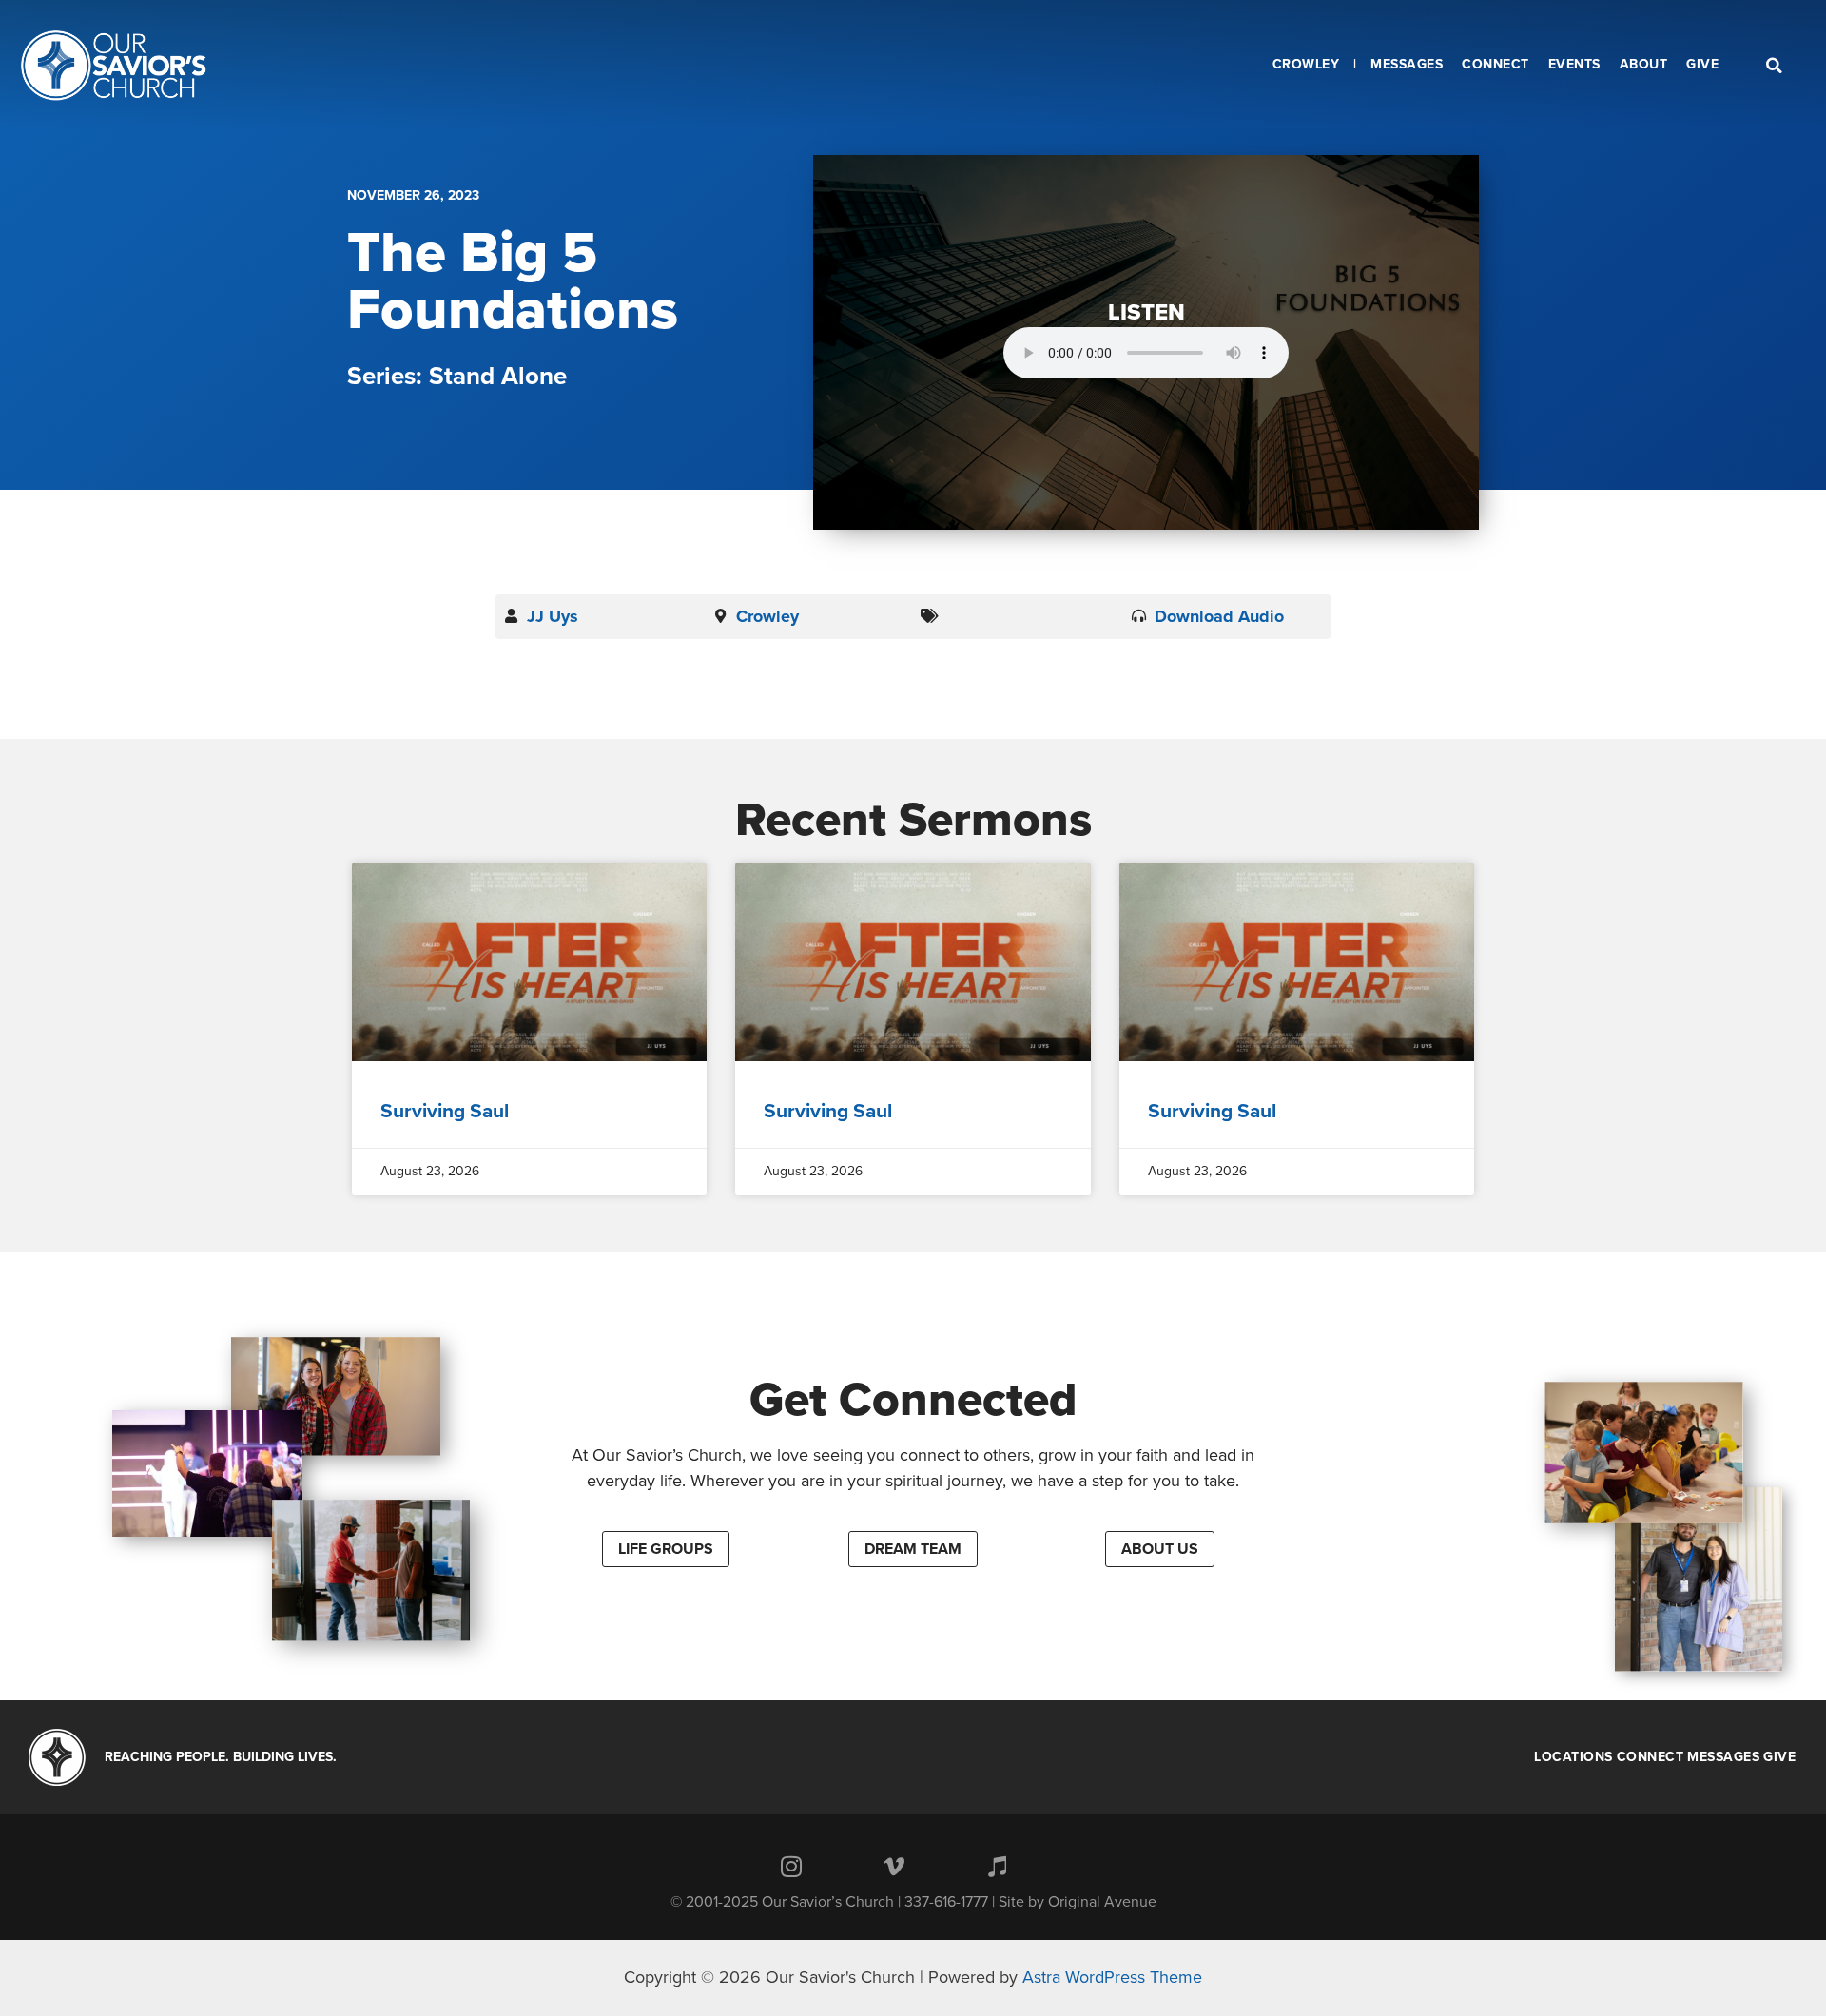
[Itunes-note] (997, 1867)
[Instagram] (791, 1867)
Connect (1651, 1757)
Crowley (767, 616)
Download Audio (1219, 616)
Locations (1573, 1757)
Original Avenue (1102, 1902)
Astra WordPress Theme (1112, 1977)
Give (1779, 1757)
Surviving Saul (445, 1111)
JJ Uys (553, 616)
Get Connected (913, 1400)
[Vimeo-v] (894, 1867)
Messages (1723, 1757)
